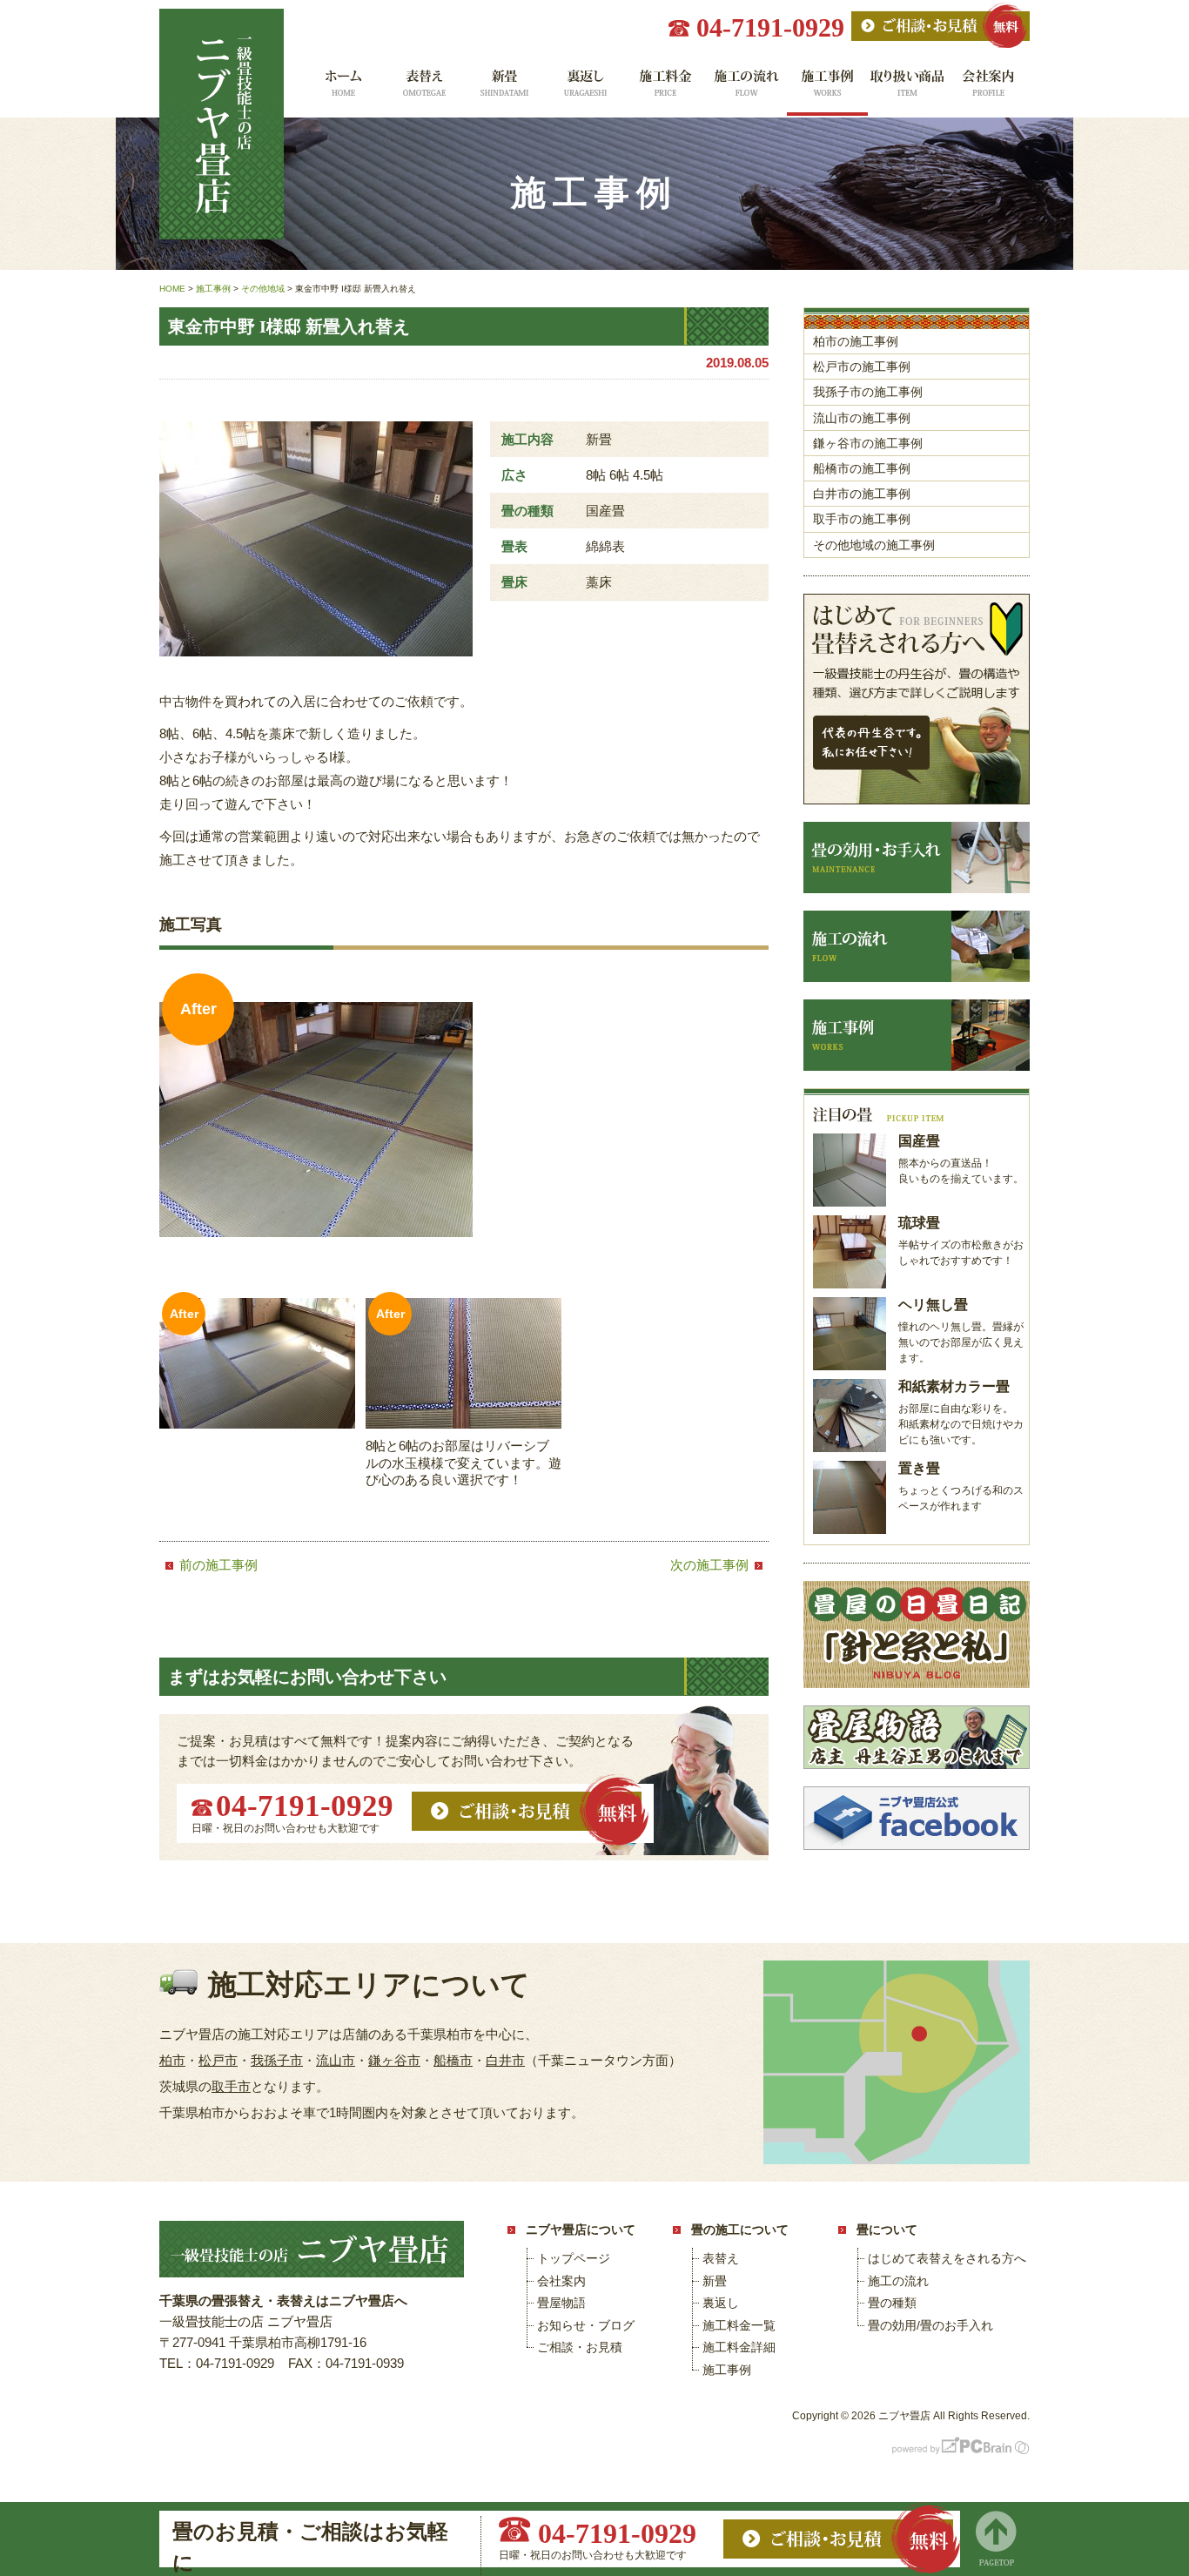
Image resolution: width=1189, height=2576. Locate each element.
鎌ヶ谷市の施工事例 (868, 443)
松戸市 (218, 2060)
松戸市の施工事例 (862, 367)
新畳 (504, 89)
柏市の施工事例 (856, 341)
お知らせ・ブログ (586, 2325)
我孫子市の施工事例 (868, 392)
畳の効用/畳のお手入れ (930, 2325)
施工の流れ (746, 89)
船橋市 (453, 2060)
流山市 (336, 2060)
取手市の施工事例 (862, 519)
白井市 (505, 2060)
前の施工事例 (218, 1565)
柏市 (172, 2060)
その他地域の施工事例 (874, 545)
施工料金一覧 (665, 89)
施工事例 (827, 89)
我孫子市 (277, 2060)
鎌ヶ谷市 (394, 2060)
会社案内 (989, 89)
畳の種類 (892, 2303)
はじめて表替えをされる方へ (947, 2258)
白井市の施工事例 (862, 494)
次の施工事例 (709, 1565)
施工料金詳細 (739, 2347)
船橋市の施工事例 (862, 468)
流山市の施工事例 (862, 418)
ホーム (342, 89)
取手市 (231, 2086)
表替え (423, 89)
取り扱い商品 (908, 89)
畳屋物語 (561, 2303)
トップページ (574, 2258)
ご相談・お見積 (580, 2347)
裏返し (584, 89)
